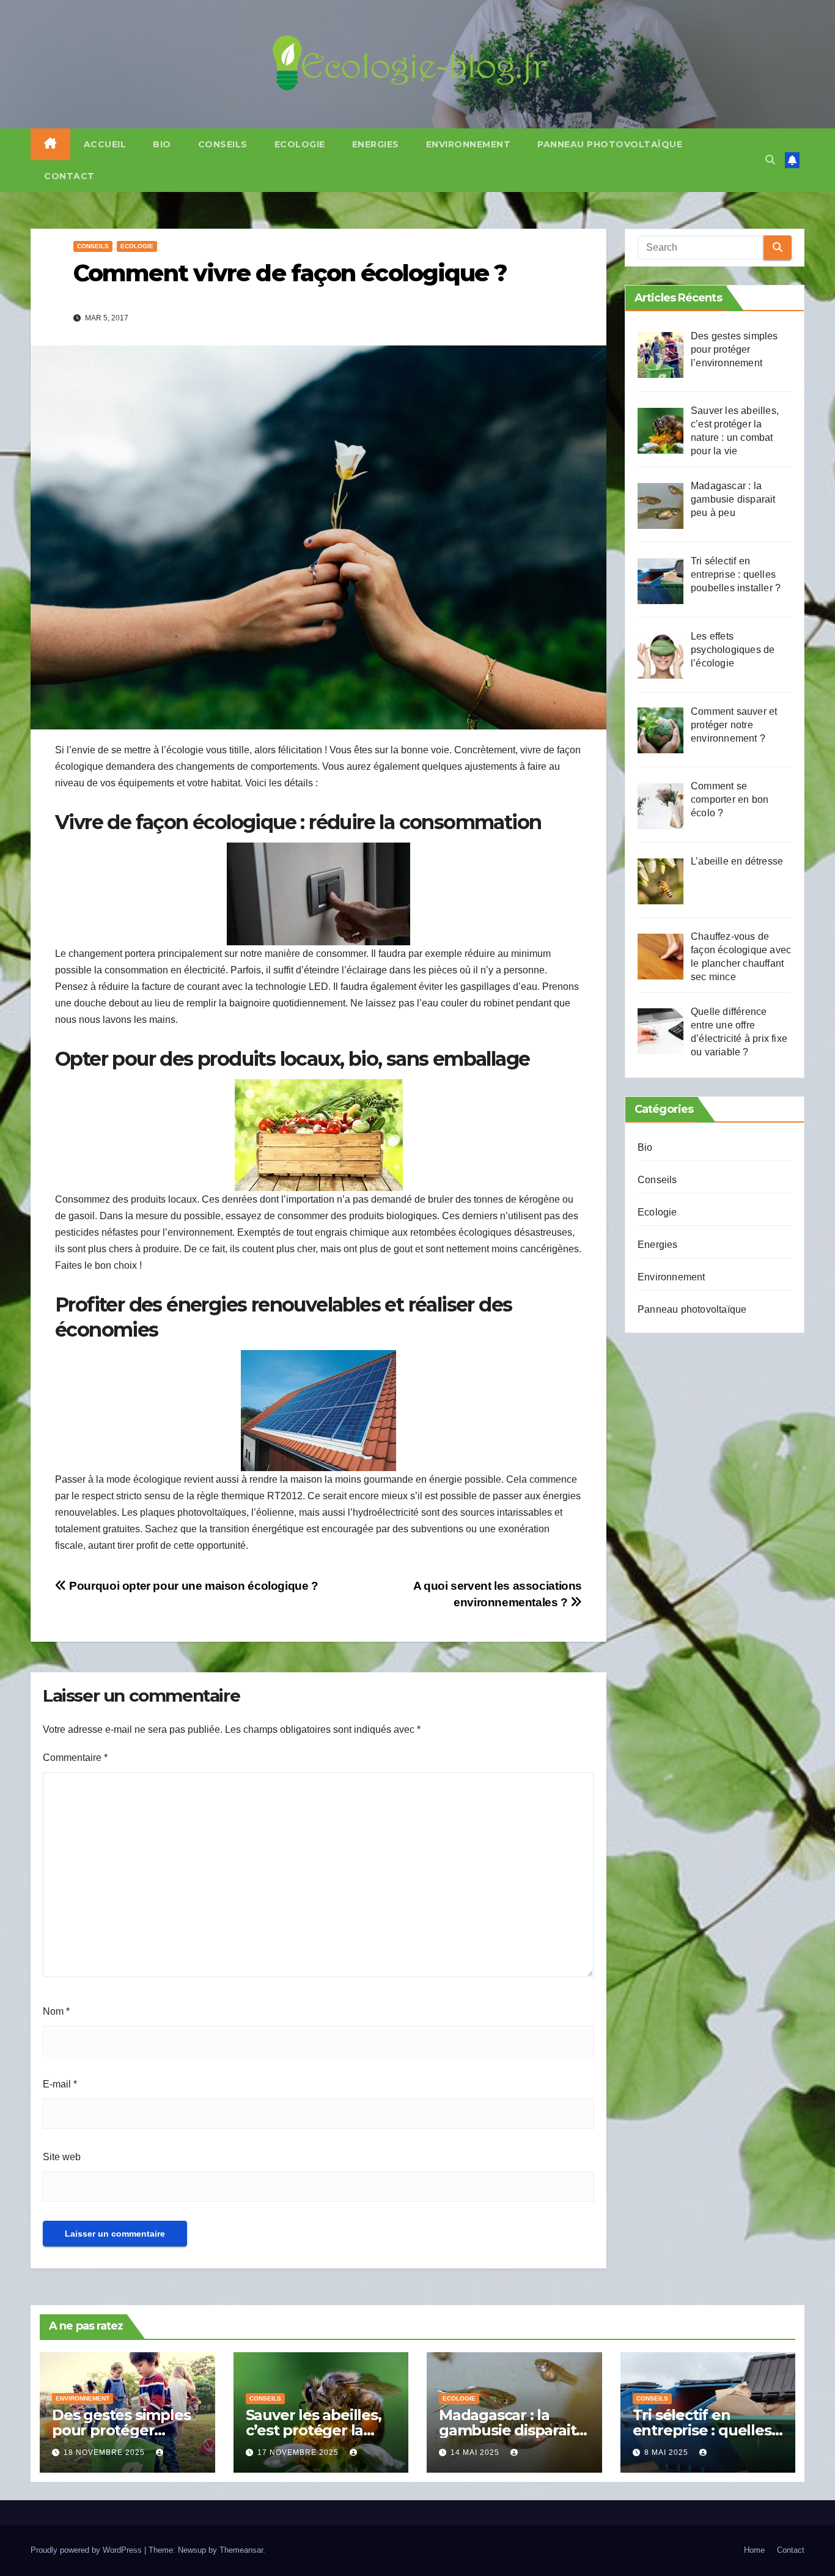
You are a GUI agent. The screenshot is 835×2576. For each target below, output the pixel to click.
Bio (162, 144)
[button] (770, 160)
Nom (56, 2011)
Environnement (469, 144)
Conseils (223, 144)
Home (754, 2550)
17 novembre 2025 (299, 2452)
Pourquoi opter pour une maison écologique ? (193, 1586)
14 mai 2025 (476, 2452)
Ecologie (300, 144)
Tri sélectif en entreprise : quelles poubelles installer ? (705, 2430)
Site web (62, 2157)
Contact (69, 176)
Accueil (105, 144)
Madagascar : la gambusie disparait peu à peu (507, 2430)
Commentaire (75, 1758)
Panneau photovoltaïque (610, 144)
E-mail (60, 2084)
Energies (376, 144)
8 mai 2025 (668, 2452)
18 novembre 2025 (105, 2452)
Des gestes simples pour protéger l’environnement (121, 2430)
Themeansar (241, 2550)
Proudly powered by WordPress (87, 2550)
